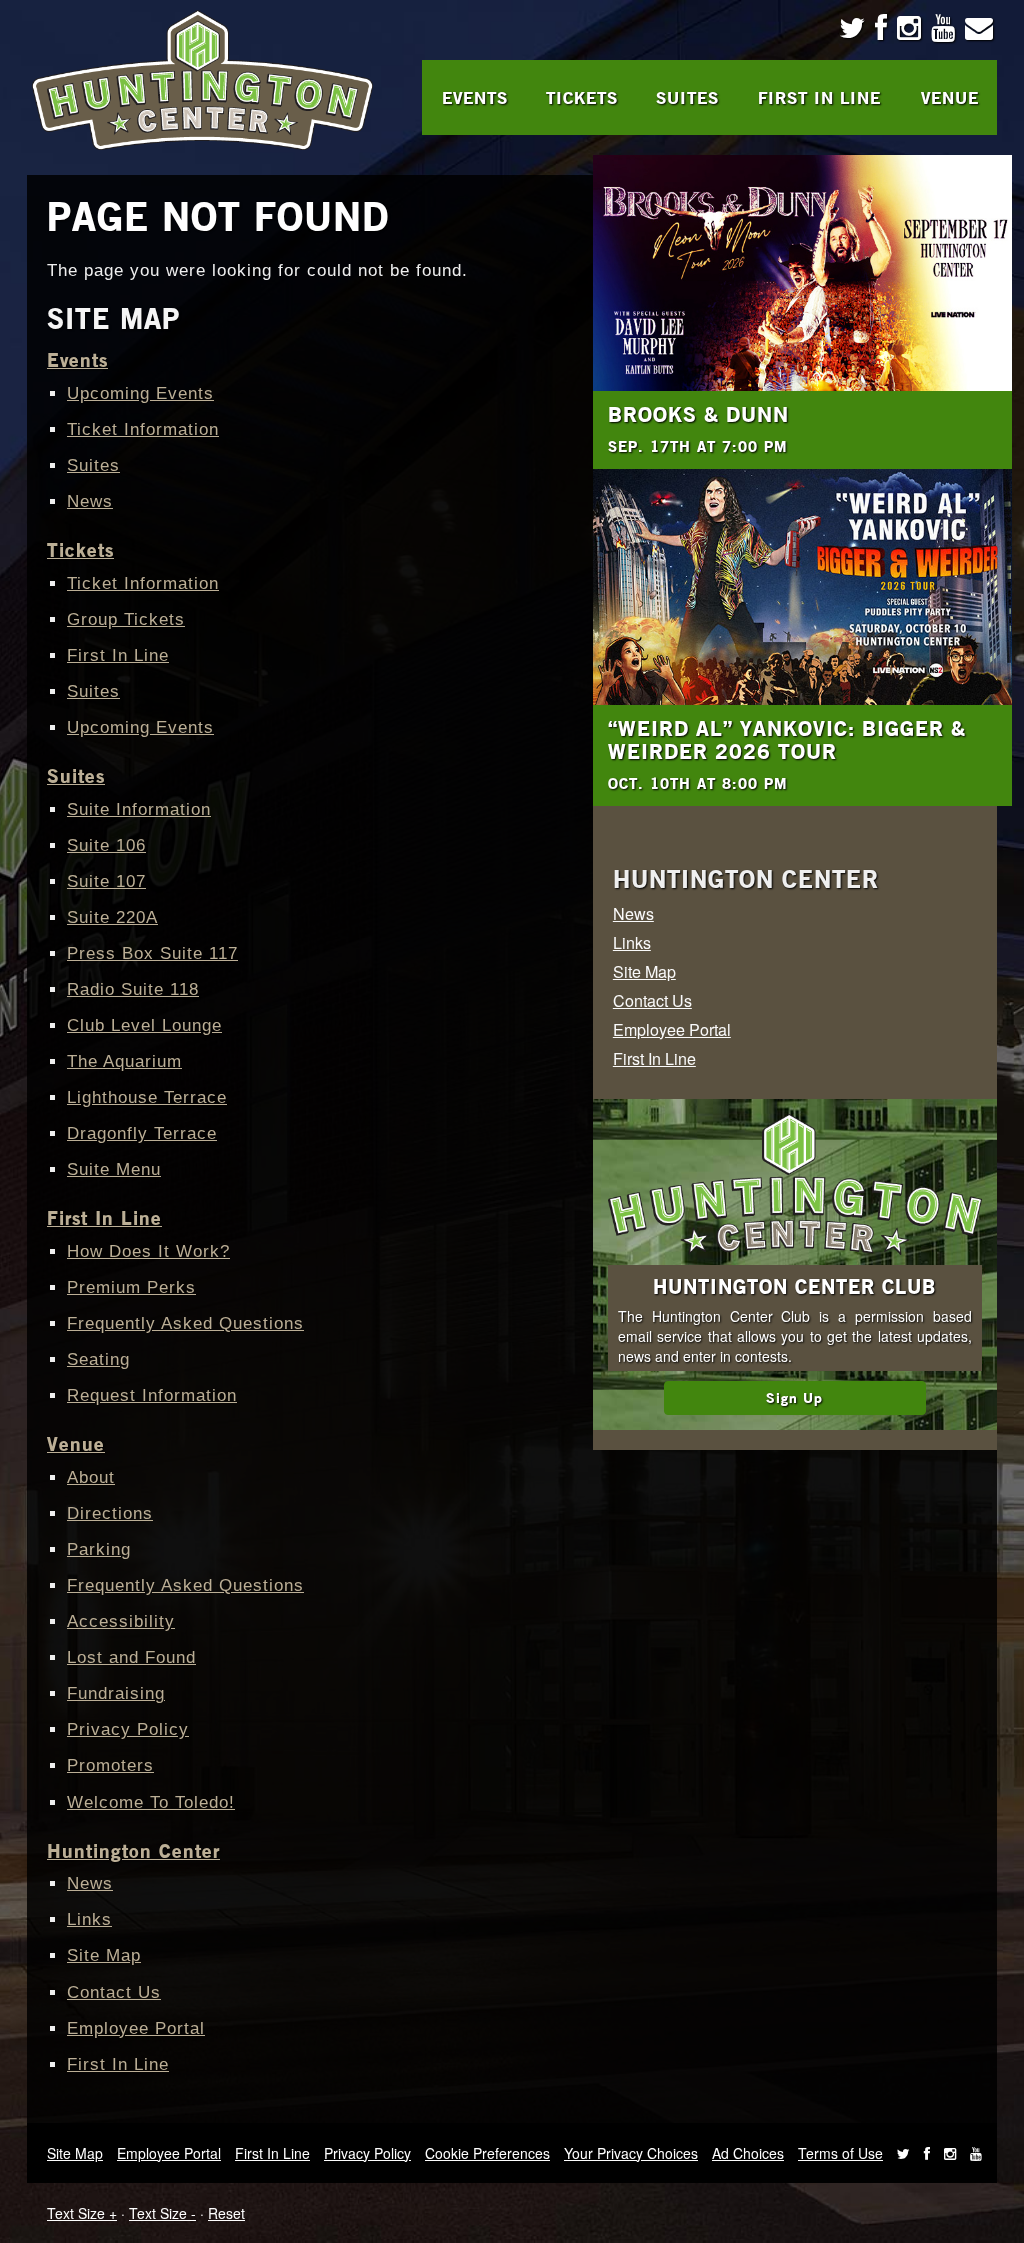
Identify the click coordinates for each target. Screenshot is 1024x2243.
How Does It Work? (148, 1251)
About (91, 1477)
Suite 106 (106, 845)
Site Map (104, 1955)
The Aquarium (124, 1061)
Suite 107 (106, 881)
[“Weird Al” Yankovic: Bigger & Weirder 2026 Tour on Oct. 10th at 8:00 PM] (802, 587)
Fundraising (116, 1693)
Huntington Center (133, 1851)
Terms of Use (840, 2153)
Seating (98, 1359)
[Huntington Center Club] (795, 1184)
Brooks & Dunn (698, 414)
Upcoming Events (140, 393)
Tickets (582, 97)
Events (475, 97)
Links (89, 1919)
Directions (110, 1513)
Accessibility (121, 1621)
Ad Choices (748, 2153)
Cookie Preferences (487, 2153)
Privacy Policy (128, 1729)
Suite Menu (114, 1169)
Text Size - (162, 2213)
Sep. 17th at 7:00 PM (698, 446)
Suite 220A (112, 917)
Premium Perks (131, 1287)
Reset (226, 2213)
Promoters (110, 1765)
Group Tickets (126, 619)
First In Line (819, 97)
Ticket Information (143, 429)
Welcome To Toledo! (151, 1802)
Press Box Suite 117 (152, 953)
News (90, 501)
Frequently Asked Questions (185, 1323)
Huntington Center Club (794, 1286)
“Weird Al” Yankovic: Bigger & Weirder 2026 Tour (787, 739)
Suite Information (139, 809)
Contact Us (114, 1992)
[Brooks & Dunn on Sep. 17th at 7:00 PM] (802, 273)
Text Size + (82, 2213)
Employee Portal (136, 2028)
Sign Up (794, 1397)
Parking (99, 1549)
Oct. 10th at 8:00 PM (698, 783)
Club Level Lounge (144, 1025)
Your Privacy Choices (631, 2153)
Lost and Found (131, 1657)
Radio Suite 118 (133, 989)
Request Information (152, 1395)
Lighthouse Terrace (147, 1097)
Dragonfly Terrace (142, 1133)
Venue (950, 97)
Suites (687, 97)
